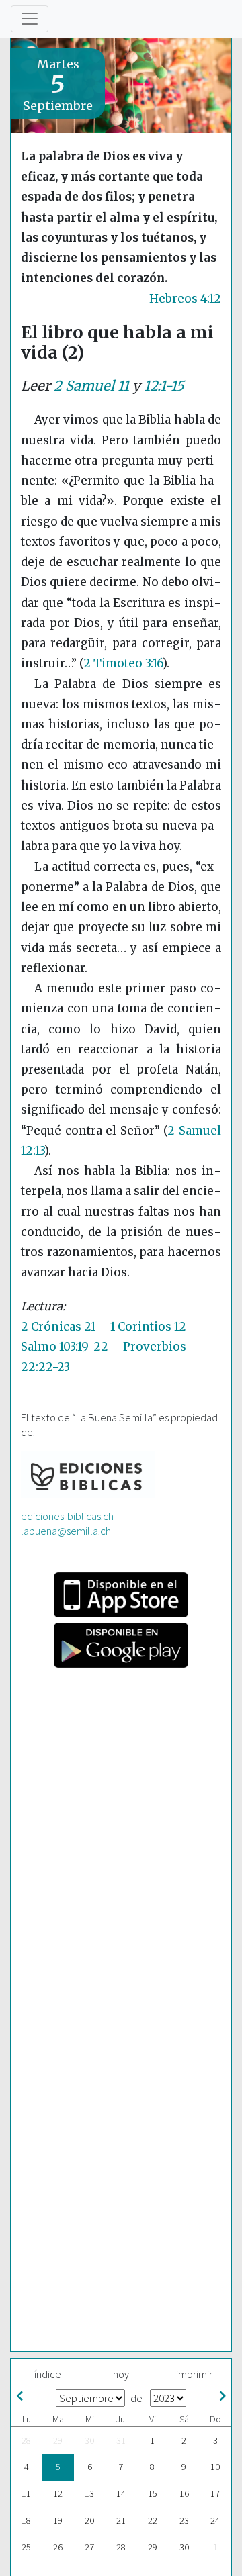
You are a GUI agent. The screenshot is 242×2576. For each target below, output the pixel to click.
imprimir (194, 2374)
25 (26, 2547)
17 (215, 2493)
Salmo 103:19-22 (65, 1347)
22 (153, 2520)
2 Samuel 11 (91, 386)
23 (184, 2520)
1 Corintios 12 (148, 1327)
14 (121, 2493)
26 (58, 2547)
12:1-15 (164, 386)
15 (153, 2493)
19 (58, 2520)
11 (26, 2493)
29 (58, 2440)
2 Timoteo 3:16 (123, 663)
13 (89, 2493)
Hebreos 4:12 (185, 299)
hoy (121, 2374)
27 (89, 2547)
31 (121, 2440)
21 (121, 2520)
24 (215, 2520)
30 (89, 2440)
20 (89, 2520)
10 (215, 2467)
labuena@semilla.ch (66, 1531)
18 (26, 2520)
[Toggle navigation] (30, 19)
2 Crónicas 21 (58, 1327)
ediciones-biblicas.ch (67, 1516)
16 (184, 2493)
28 (26, 2440)
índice (48, 2374)
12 (58, 2493)
